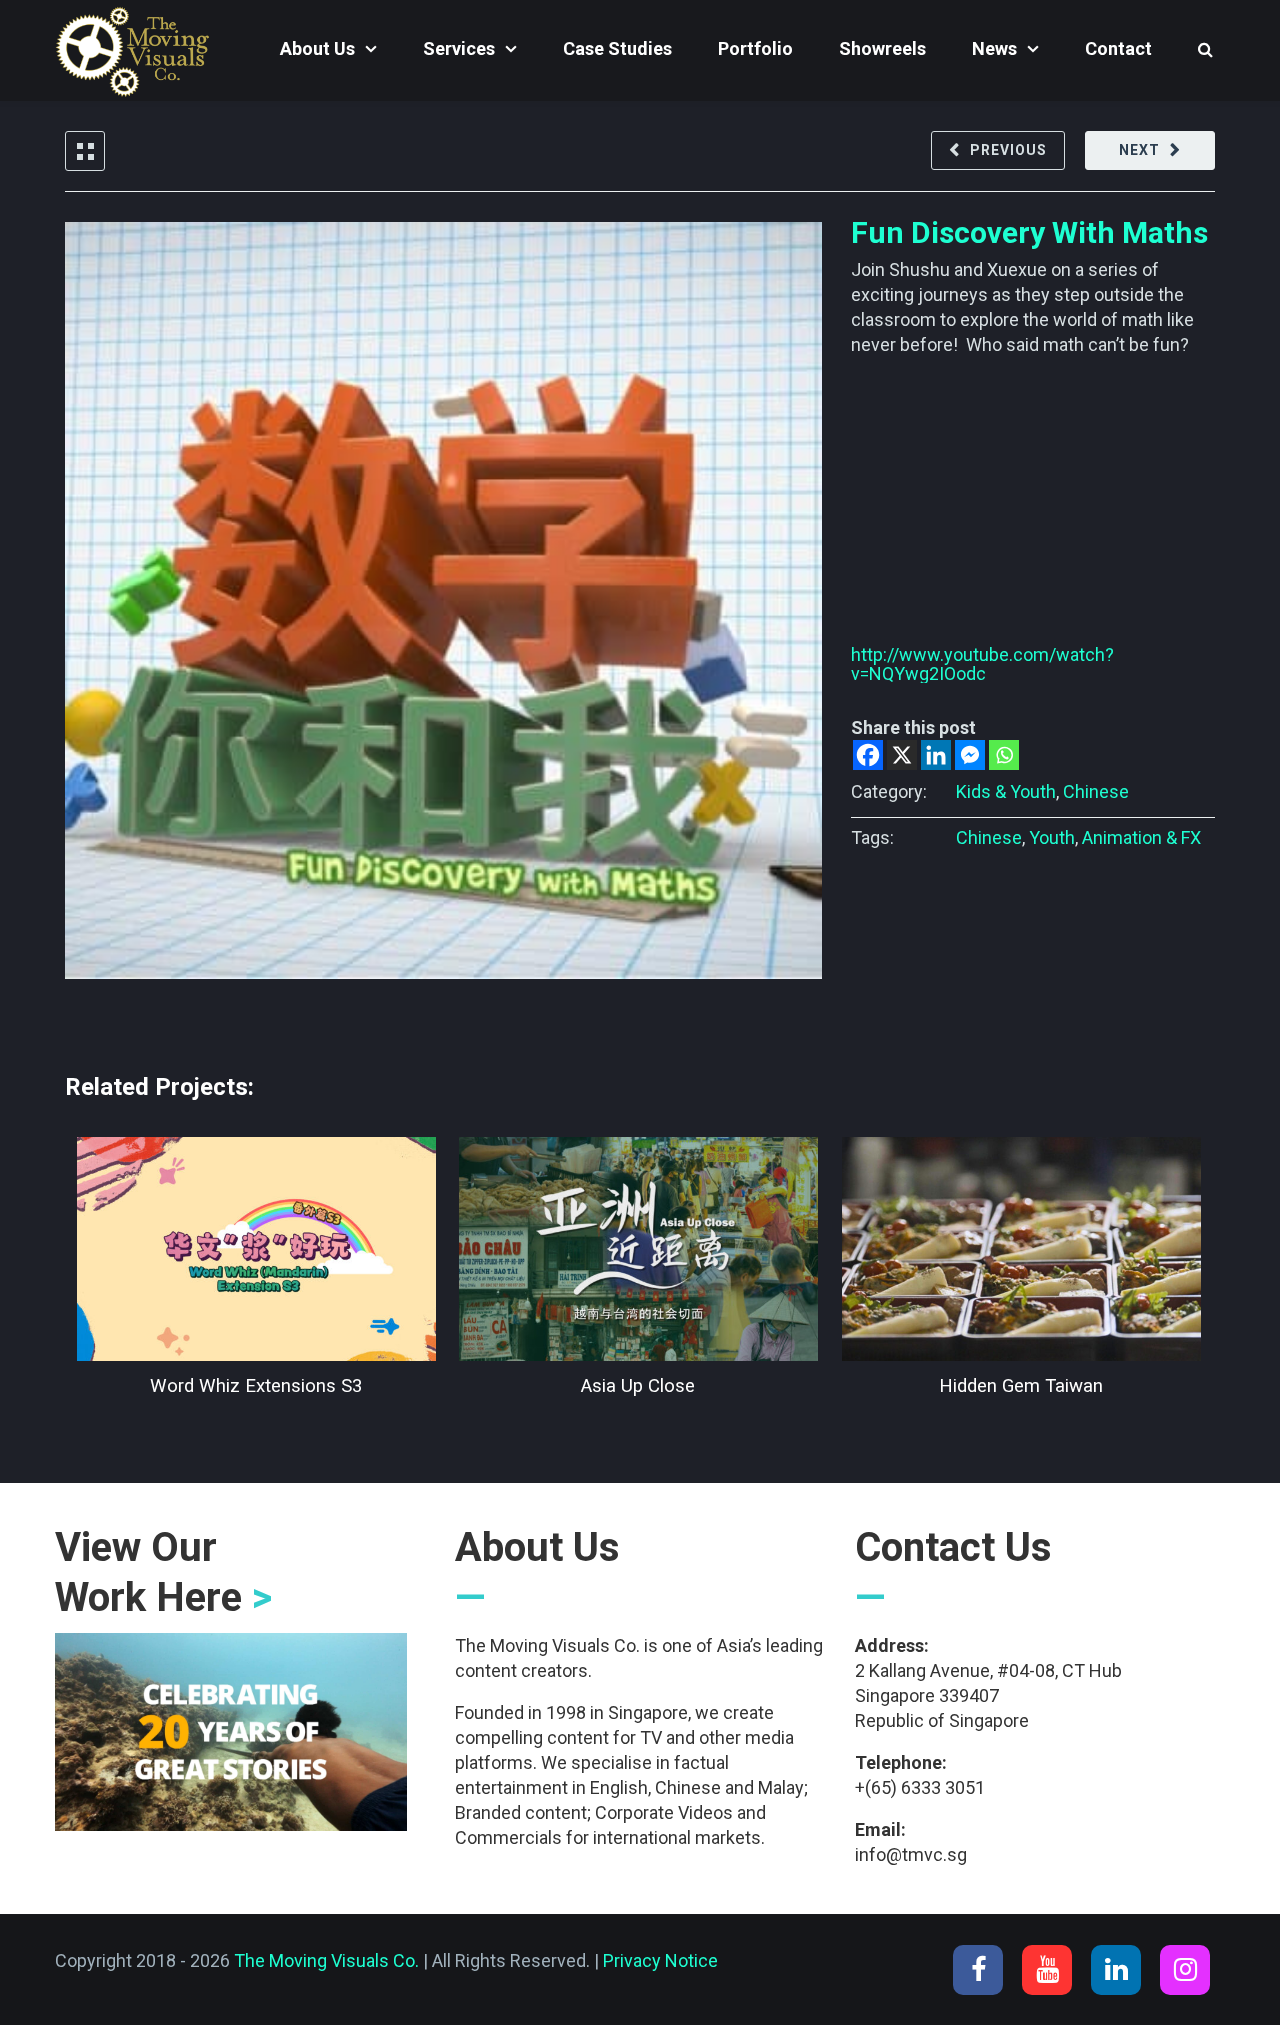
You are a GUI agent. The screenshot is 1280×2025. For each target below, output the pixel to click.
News (994, 48)
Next (1139, 150)
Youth (1052, 837)
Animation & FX (1141, 837)
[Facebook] (868, 755)
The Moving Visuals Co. (326, 1960)
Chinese (1096, 791)
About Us (317, 48)
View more (256, 1249)
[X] (902, 755)
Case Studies (617, 48)
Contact (1118, 48)
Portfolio (755, 48)
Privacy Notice (660, 1960)
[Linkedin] (936, 755)
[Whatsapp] (1004, 755)
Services (459, 48)
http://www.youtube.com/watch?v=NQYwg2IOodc (982, 664)
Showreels (882, 48)
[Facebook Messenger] (970, 755)
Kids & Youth (1006, 791)
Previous (1008, 150)
